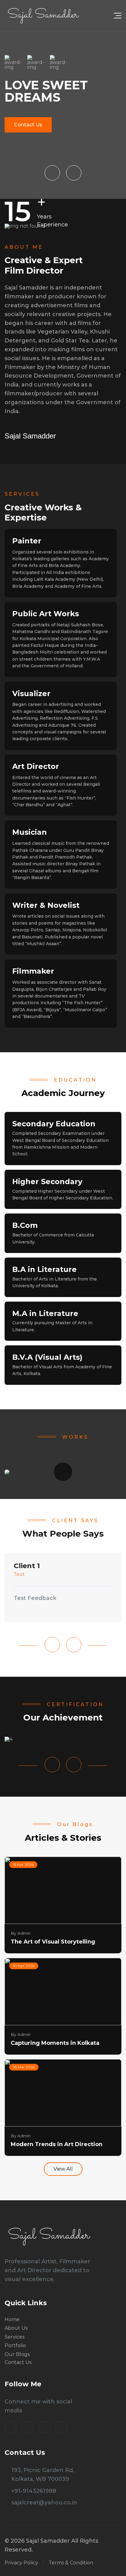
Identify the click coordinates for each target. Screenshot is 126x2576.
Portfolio (15, 2346)
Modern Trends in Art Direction (57, 2144)
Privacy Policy (21, 2563)
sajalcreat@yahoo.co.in (44, 2503)
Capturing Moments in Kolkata (55, 2043)
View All (63, 2169)
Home (12, 2320)
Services (15, 2337)
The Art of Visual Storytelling (53, 1942)
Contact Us (28, 125)
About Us (16, 2328)
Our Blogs (17, 2354)
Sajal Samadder (30, 436)
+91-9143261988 (34, 2491)
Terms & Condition (71, 2563)
